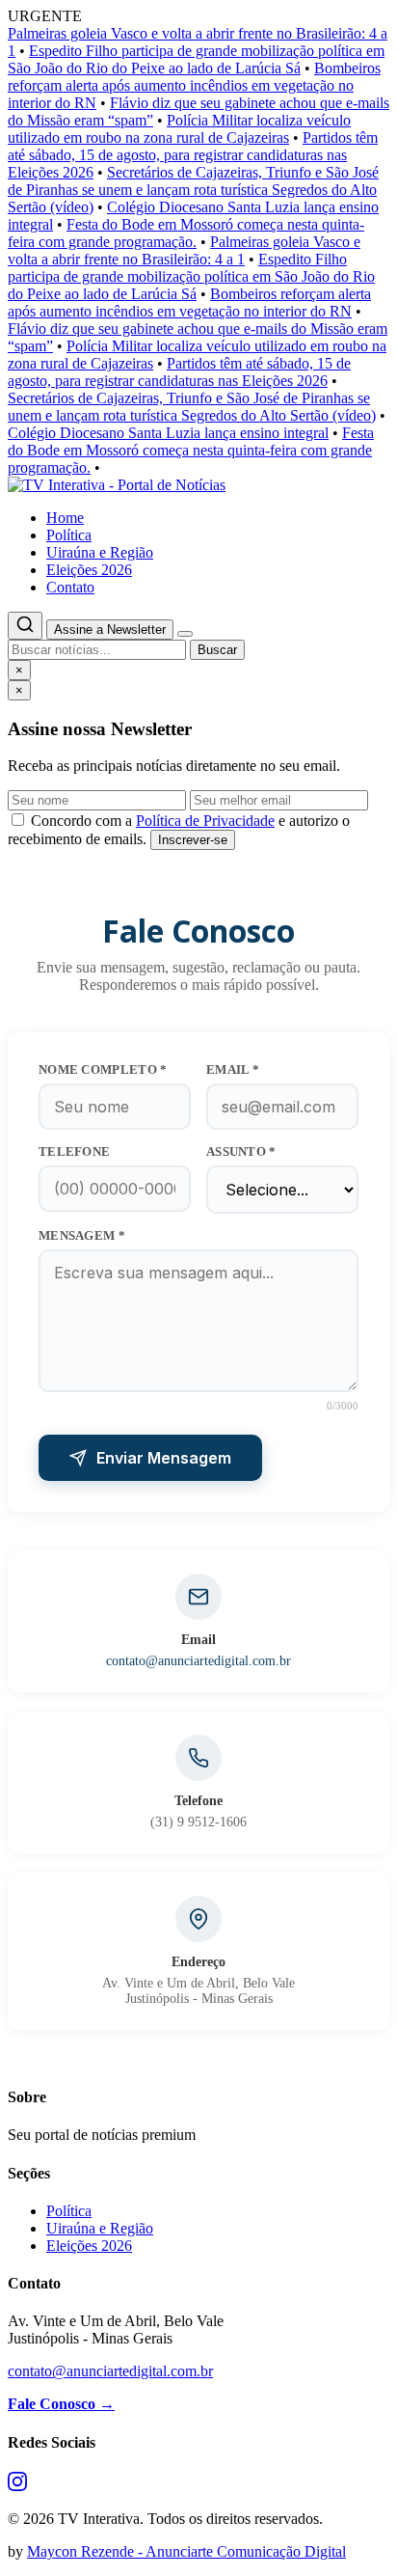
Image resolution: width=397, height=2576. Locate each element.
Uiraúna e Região (100, 552)
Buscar (217, 650)
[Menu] (185, 634)
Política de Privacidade (205, 821)
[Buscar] (25, 626)
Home (65, 518)
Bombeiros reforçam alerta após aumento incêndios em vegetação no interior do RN (194, 85)
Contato (70, 587)
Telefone (74, 1152)
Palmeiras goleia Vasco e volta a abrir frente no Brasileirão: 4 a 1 (184, 250)
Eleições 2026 (89, 570)
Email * (233, 1070)
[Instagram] (17, 2486)
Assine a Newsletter (110, 630)
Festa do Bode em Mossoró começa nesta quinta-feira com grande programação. (186, 233)
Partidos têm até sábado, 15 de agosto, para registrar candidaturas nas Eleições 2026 (193, 155)
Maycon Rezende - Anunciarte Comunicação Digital (186, 2551)
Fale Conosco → (61, 2404)
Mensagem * (82, 1236)
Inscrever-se (193, 840)
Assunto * (241, 1152)
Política (69, 535)
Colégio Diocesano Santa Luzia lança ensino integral (168, 433)
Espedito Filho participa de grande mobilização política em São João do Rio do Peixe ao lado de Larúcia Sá (196, 59)
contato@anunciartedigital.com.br (198, 1661)
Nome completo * (103, 1070)
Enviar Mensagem (164, 1458)
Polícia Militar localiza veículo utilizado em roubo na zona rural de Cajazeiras (179, 129)
